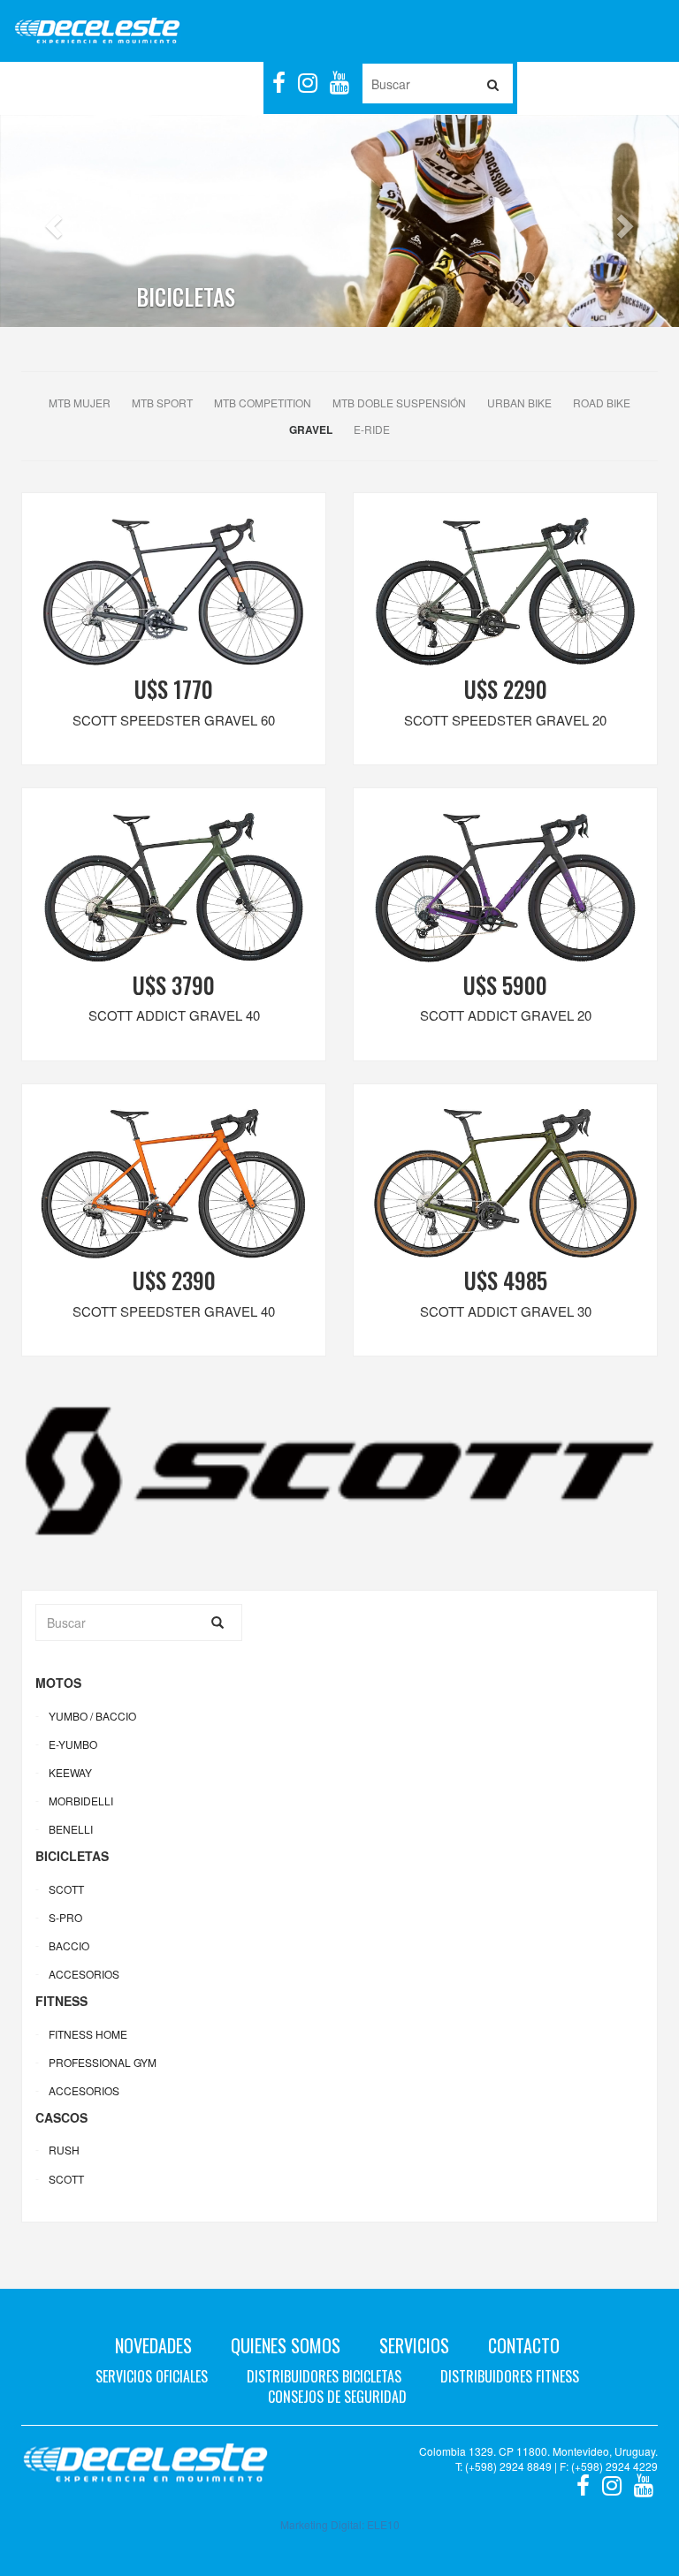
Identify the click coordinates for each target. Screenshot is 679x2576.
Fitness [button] (174, 84)
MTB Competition (263, 403)
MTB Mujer (80, 403)
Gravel (311, 429)
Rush (64, 2150)
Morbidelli (81, 1801)
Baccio (69, 1945)
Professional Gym (103, 2062)
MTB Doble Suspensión (399, 403)
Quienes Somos (286, 2345)
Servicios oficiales (152, 2376)
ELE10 (383, 2524)
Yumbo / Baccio (92, 1716)
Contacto (524, 2345)
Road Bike (602, 403)
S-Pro (65, 1917)
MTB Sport (162, 403)
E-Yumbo (73, 1744)
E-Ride (372, 429)
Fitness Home (88, 2034)
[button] (51, 221)
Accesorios (84, 1974)
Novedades (153, 2345)
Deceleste (97, 31)
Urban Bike (519, 403)
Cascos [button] (234, 84)
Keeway (70, 1772)
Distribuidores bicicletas (324, 2376)
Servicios (414, 2345)
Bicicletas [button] (106, 84)
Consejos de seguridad (337, 2397)
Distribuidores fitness (510, 2376)
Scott (66, 1889)
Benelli (71, 1829)
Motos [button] (41, 84)
